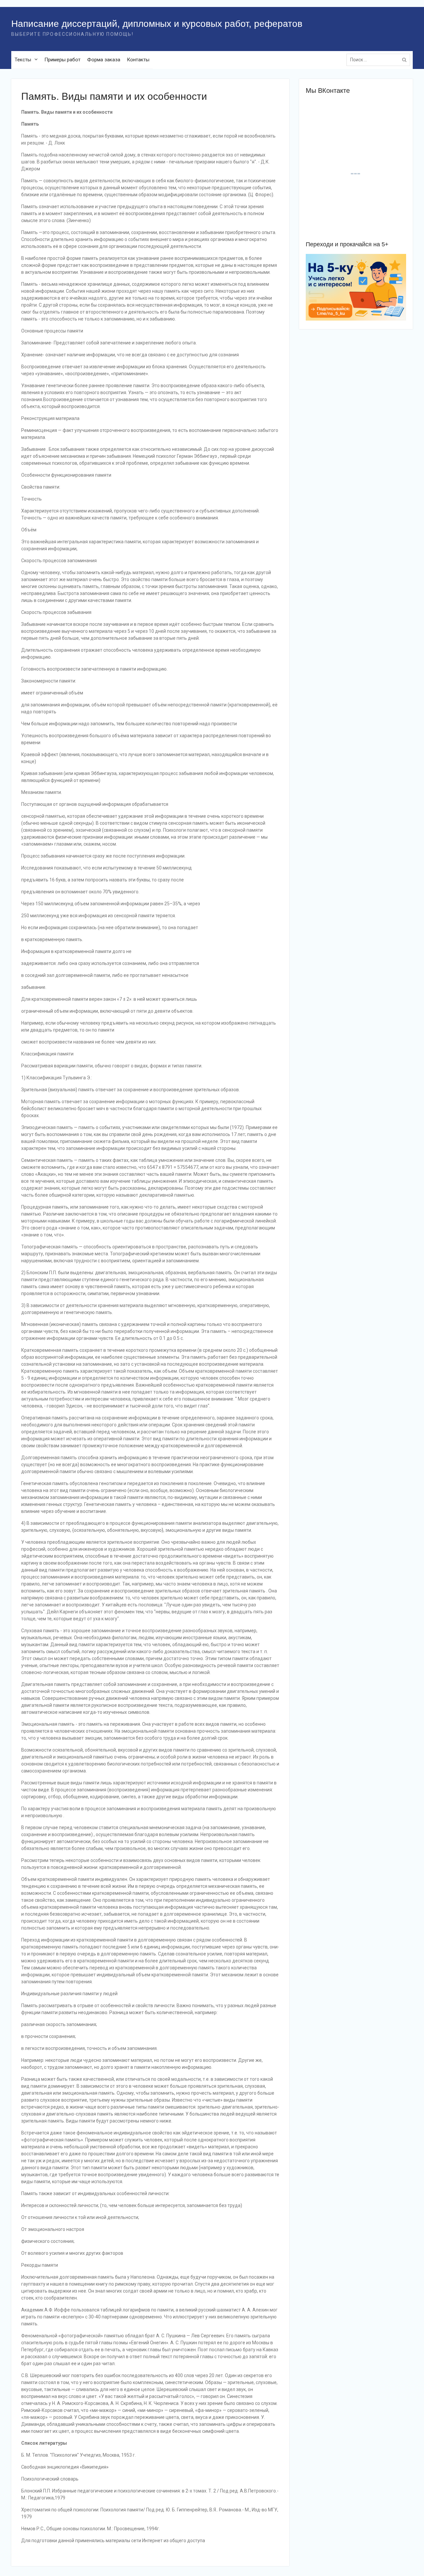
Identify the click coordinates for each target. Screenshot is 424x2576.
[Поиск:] (380, 60)
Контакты (138, 60)
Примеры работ (62, 60)
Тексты (23, 60)
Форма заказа (104, 60)
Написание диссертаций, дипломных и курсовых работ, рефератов (157, 24)
